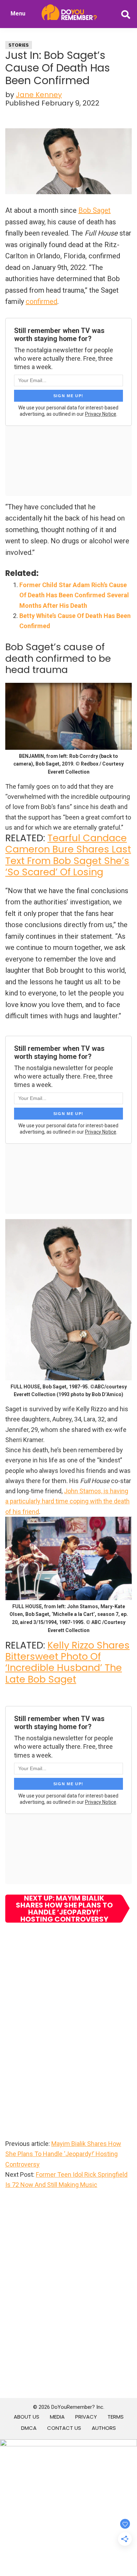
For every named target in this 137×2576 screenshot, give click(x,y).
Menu (18, 13)
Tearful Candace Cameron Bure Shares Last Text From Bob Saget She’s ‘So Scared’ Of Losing (68, 855)
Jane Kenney (39, 95)
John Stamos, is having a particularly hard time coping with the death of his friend (67, 1501)
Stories (19, 45)
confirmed (41, 301)
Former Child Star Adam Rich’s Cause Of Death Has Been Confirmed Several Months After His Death (74, 595)
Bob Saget (94, 210)
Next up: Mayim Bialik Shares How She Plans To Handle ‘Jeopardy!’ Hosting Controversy (64, 1909)
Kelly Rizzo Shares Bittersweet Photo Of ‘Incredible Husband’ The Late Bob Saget (67, 1662)
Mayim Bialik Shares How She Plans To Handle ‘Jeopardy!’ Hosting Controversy (63, 2154)
